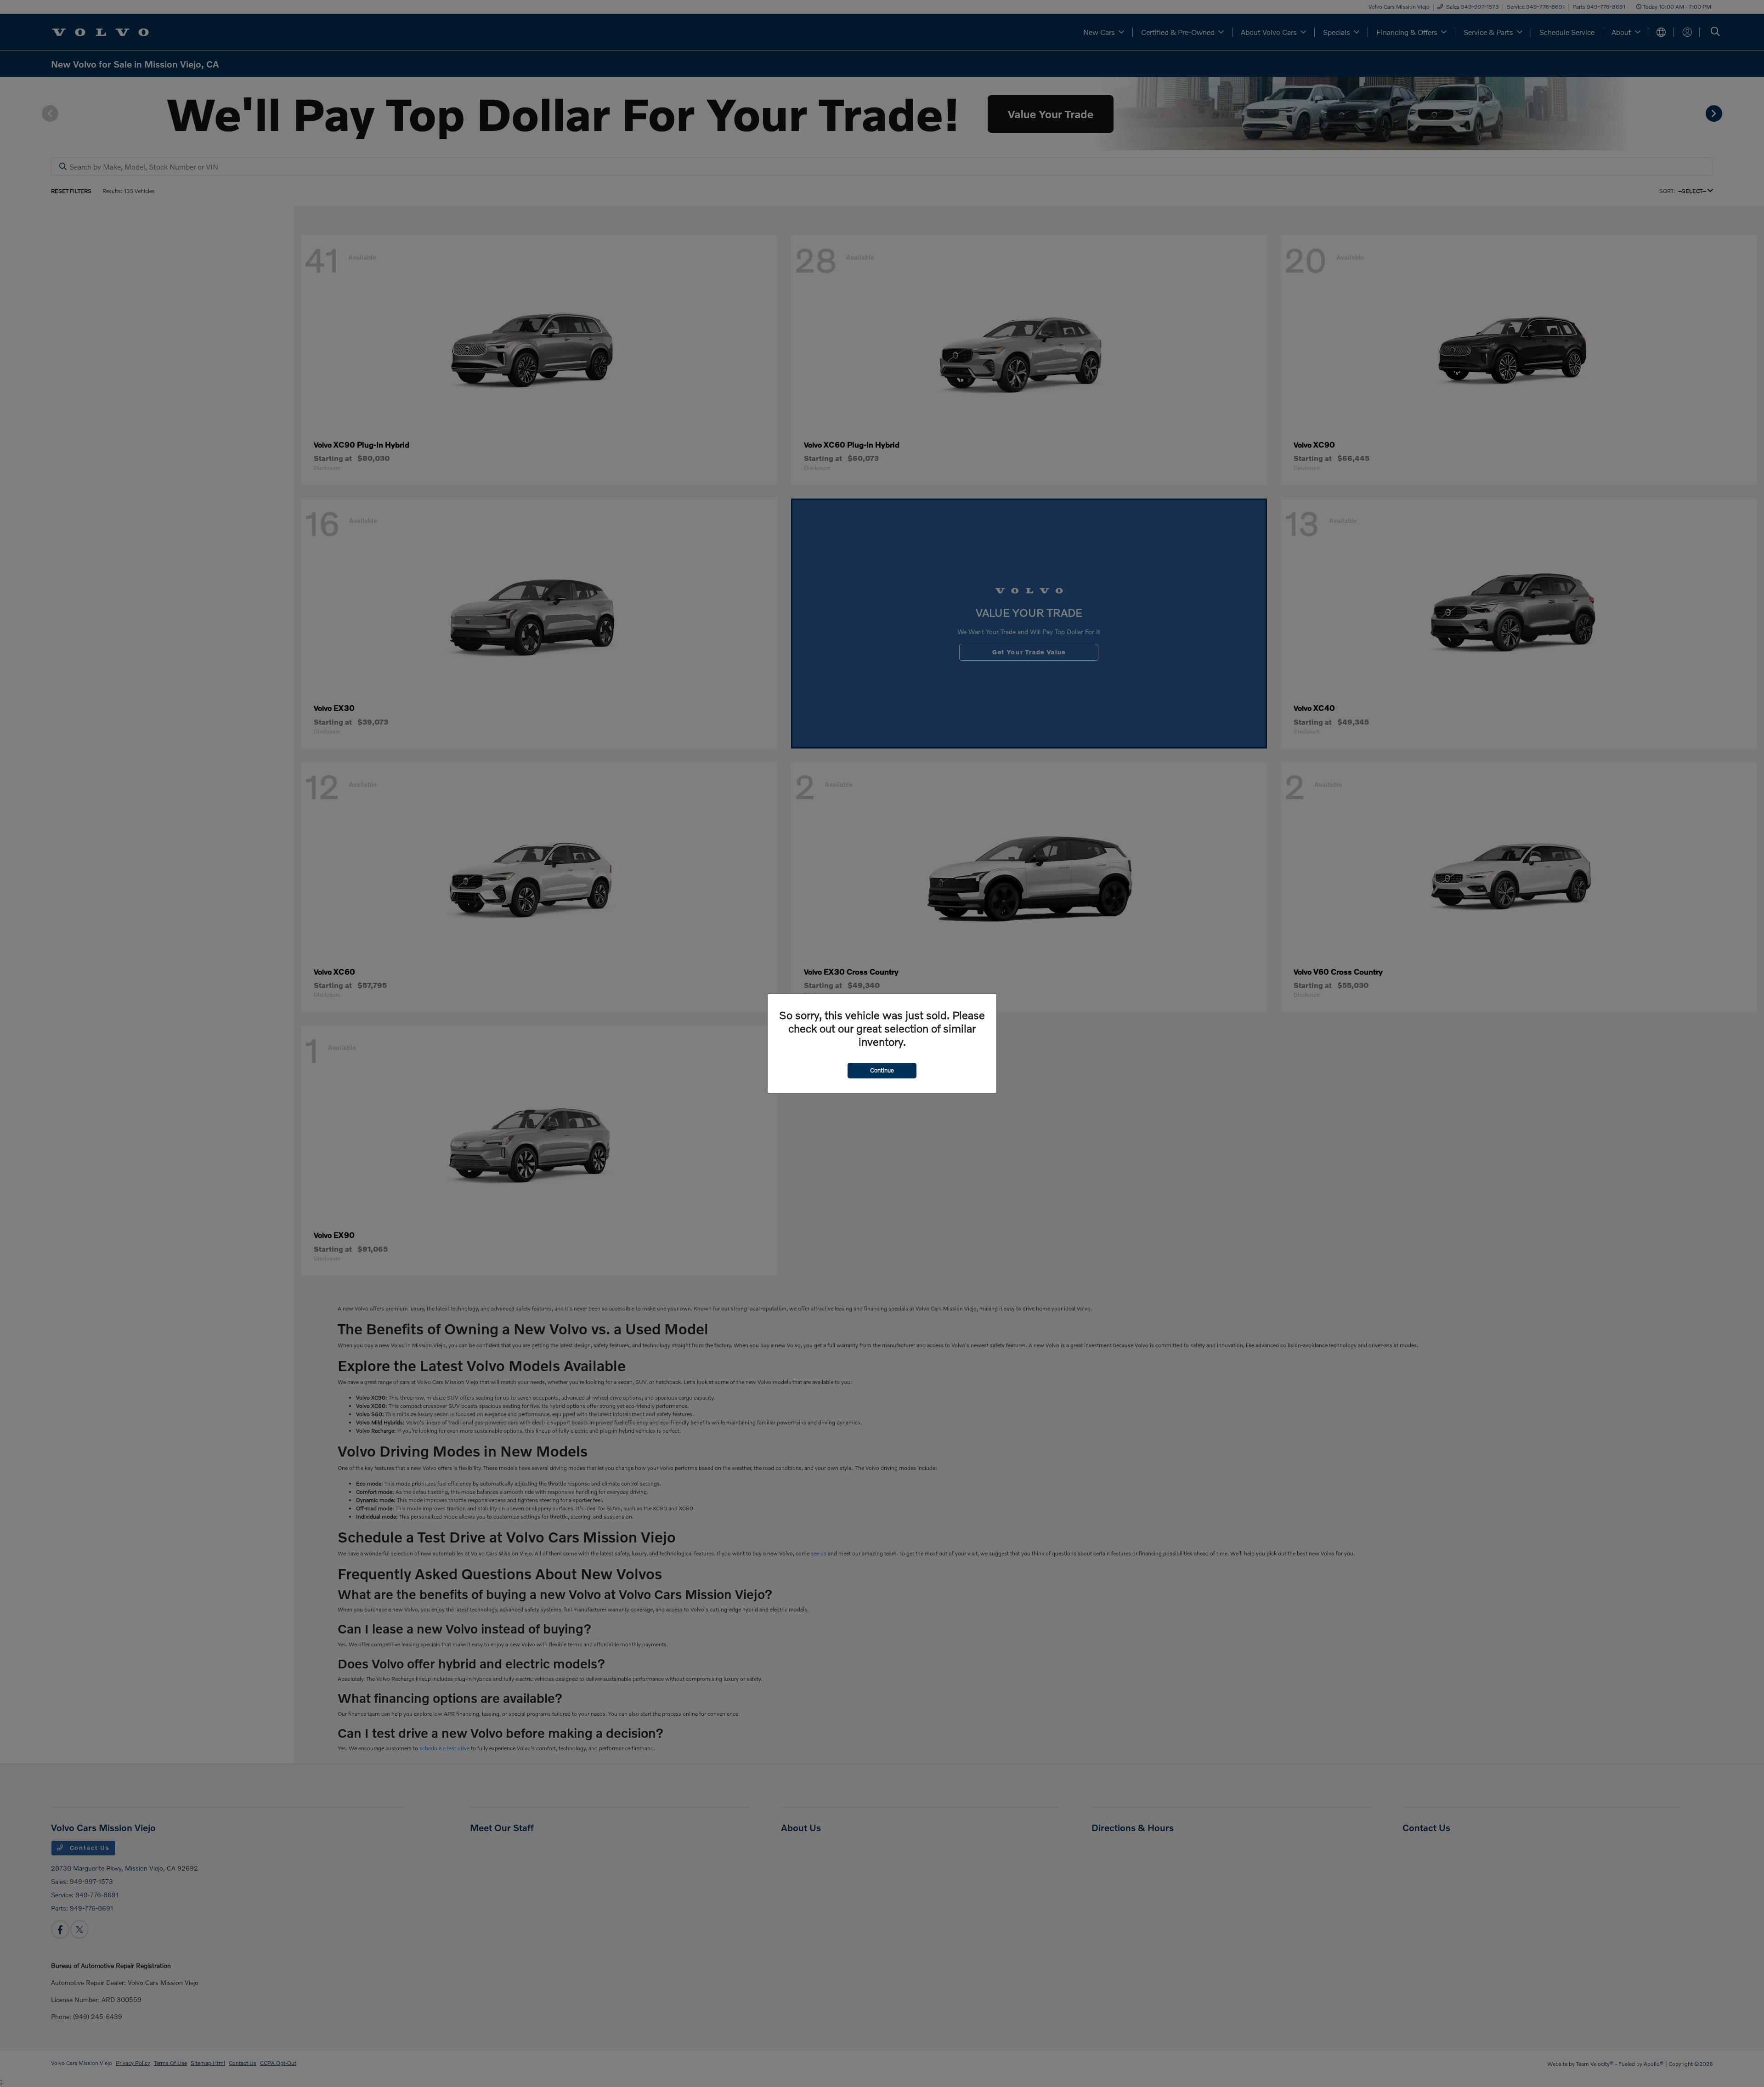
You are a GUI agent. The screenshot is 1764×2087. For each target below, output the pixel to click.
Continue (882, 1070)
